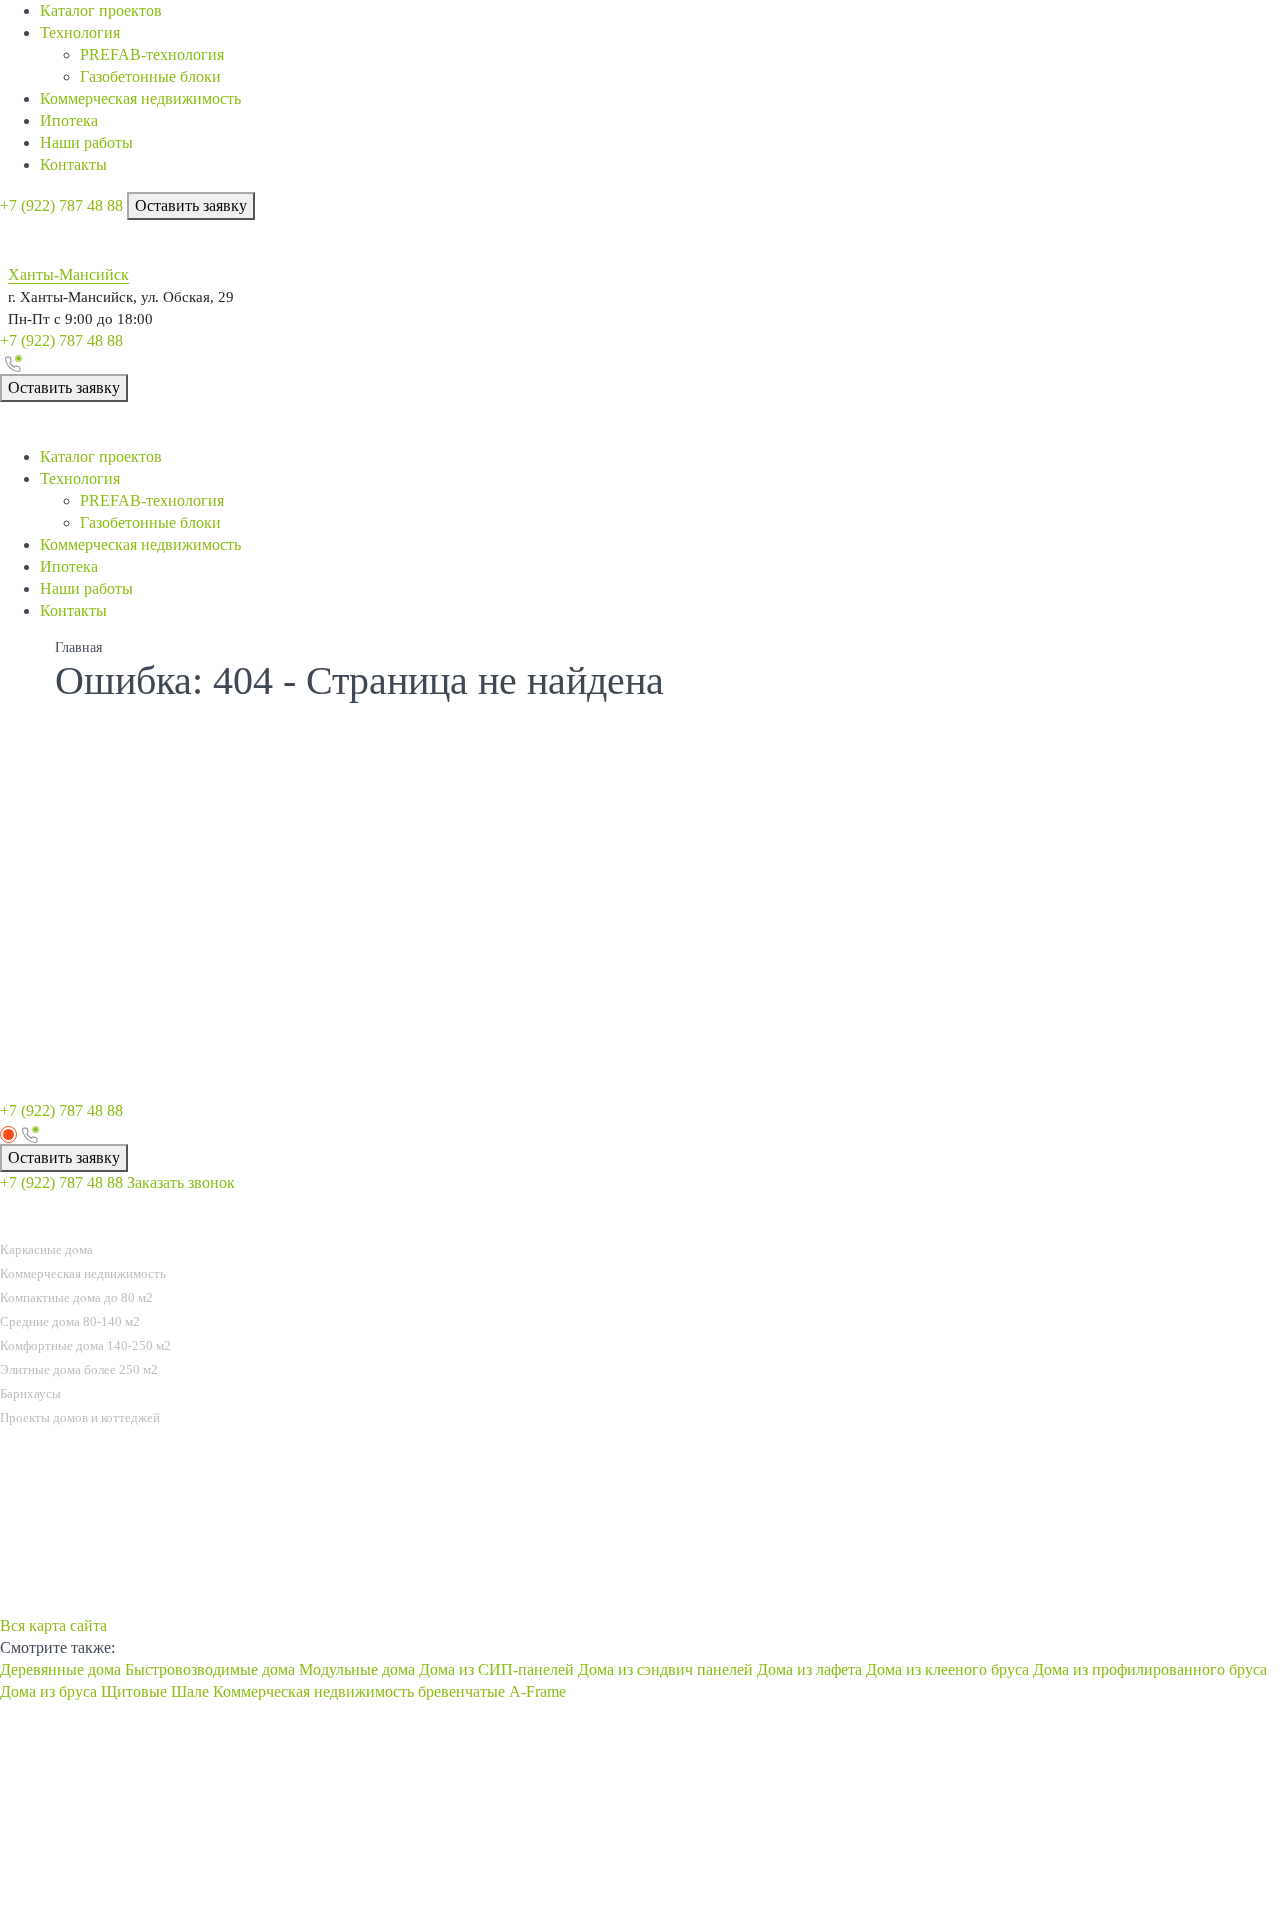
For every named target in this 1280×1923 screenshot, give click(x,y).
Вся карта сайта (53, 1625)
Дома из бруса (48, 1691)
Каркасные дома (46, 1249)
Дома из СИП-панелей (496, 1669)
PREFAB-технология (152, 54)
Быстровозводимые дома (210, 1669)
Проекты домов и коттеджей (80, 1417)
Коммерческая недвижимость (140, 98)
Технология (80, 32)
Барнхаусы (30, 1393)
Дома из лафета (809, 1669)
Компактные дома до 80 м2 (76, 1297)
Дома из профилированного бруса (1150, 1669)
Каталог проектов (101, 10)
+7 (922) (61, 205)
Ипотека (69, 120)
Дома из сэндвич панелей (665, 1669)
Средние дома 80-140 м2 (70, 1321)
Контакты (73, 164)
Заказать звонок (181, 1182)
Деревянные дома (60, 1669)
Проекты (35, 1224)
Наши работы (86, 142)
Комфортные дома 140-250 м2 (85, 1345)
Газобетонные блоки (150, 76)
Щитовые (134, 1691)
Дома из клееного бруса (947, 1669)
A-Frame (537, 1691)
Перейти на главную (990, 978)
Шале (190, 1691)
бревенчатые (461, 1691)
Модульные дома (357, 1669)
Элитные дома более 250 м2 (79, 1369)
